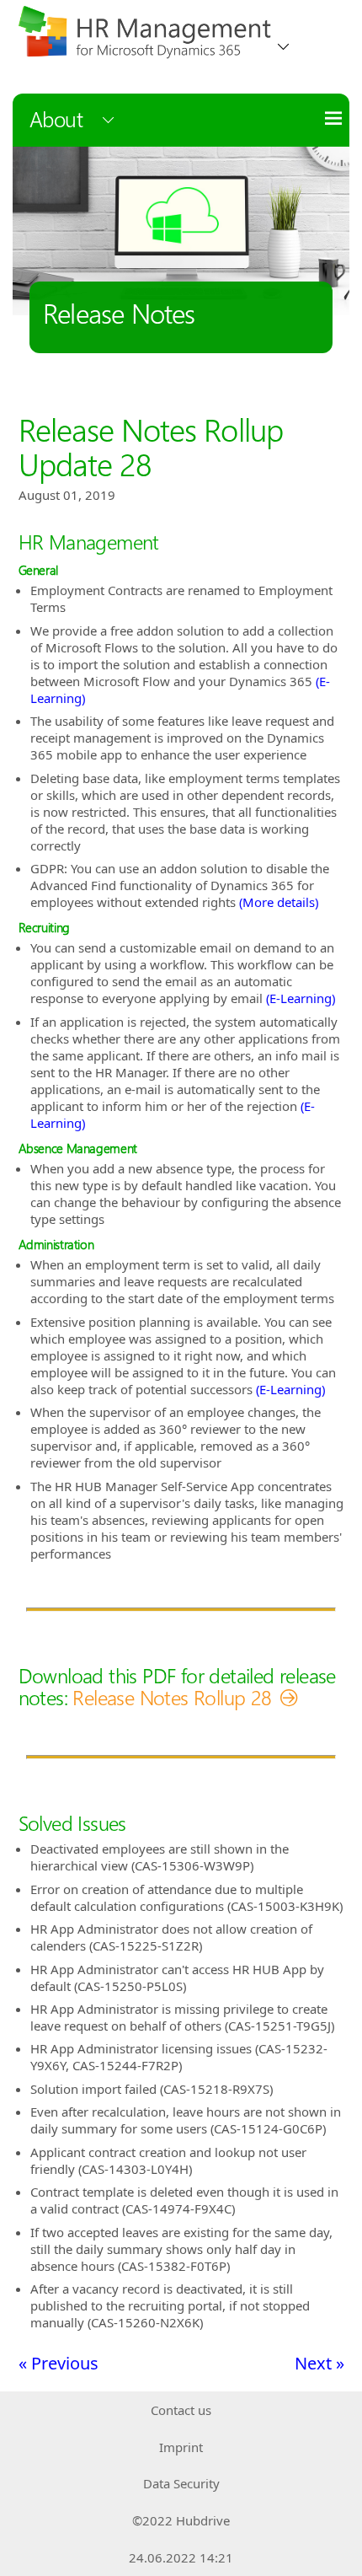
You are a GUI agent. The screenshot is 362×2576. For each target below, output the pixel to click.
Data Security (181, 2483)
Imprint (181, 2447)
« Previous (59, 2363)
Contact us (181, 2410)
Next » (319, 2363)
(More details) (279, 902)
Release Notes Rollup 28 (172, 1697)
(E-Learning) (301, 998)
